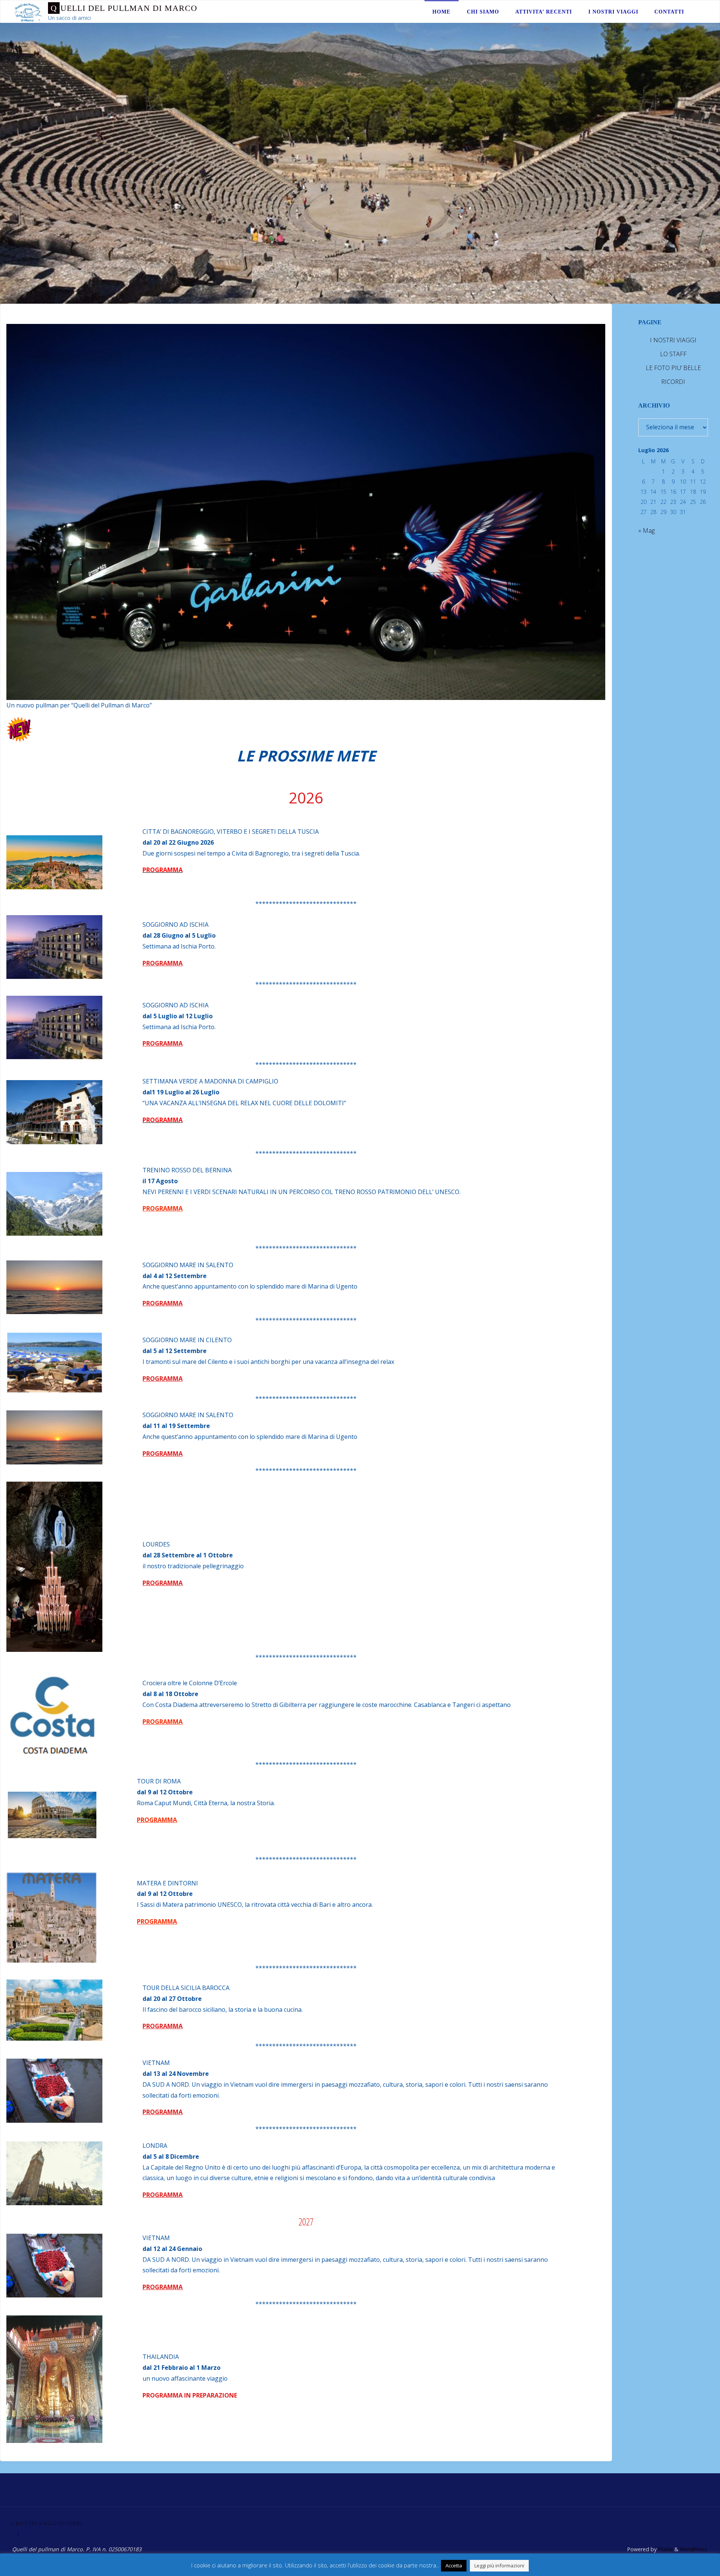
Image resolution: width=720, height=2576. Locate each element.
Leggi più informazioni (499, 2566)
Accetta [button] (454, 2566)
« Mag (646, 530)
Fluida (665, 2549)
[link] (699, 12)
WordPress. (694, 2549)
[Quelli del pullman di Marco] (28, 12)
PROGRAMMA (163, 963)
